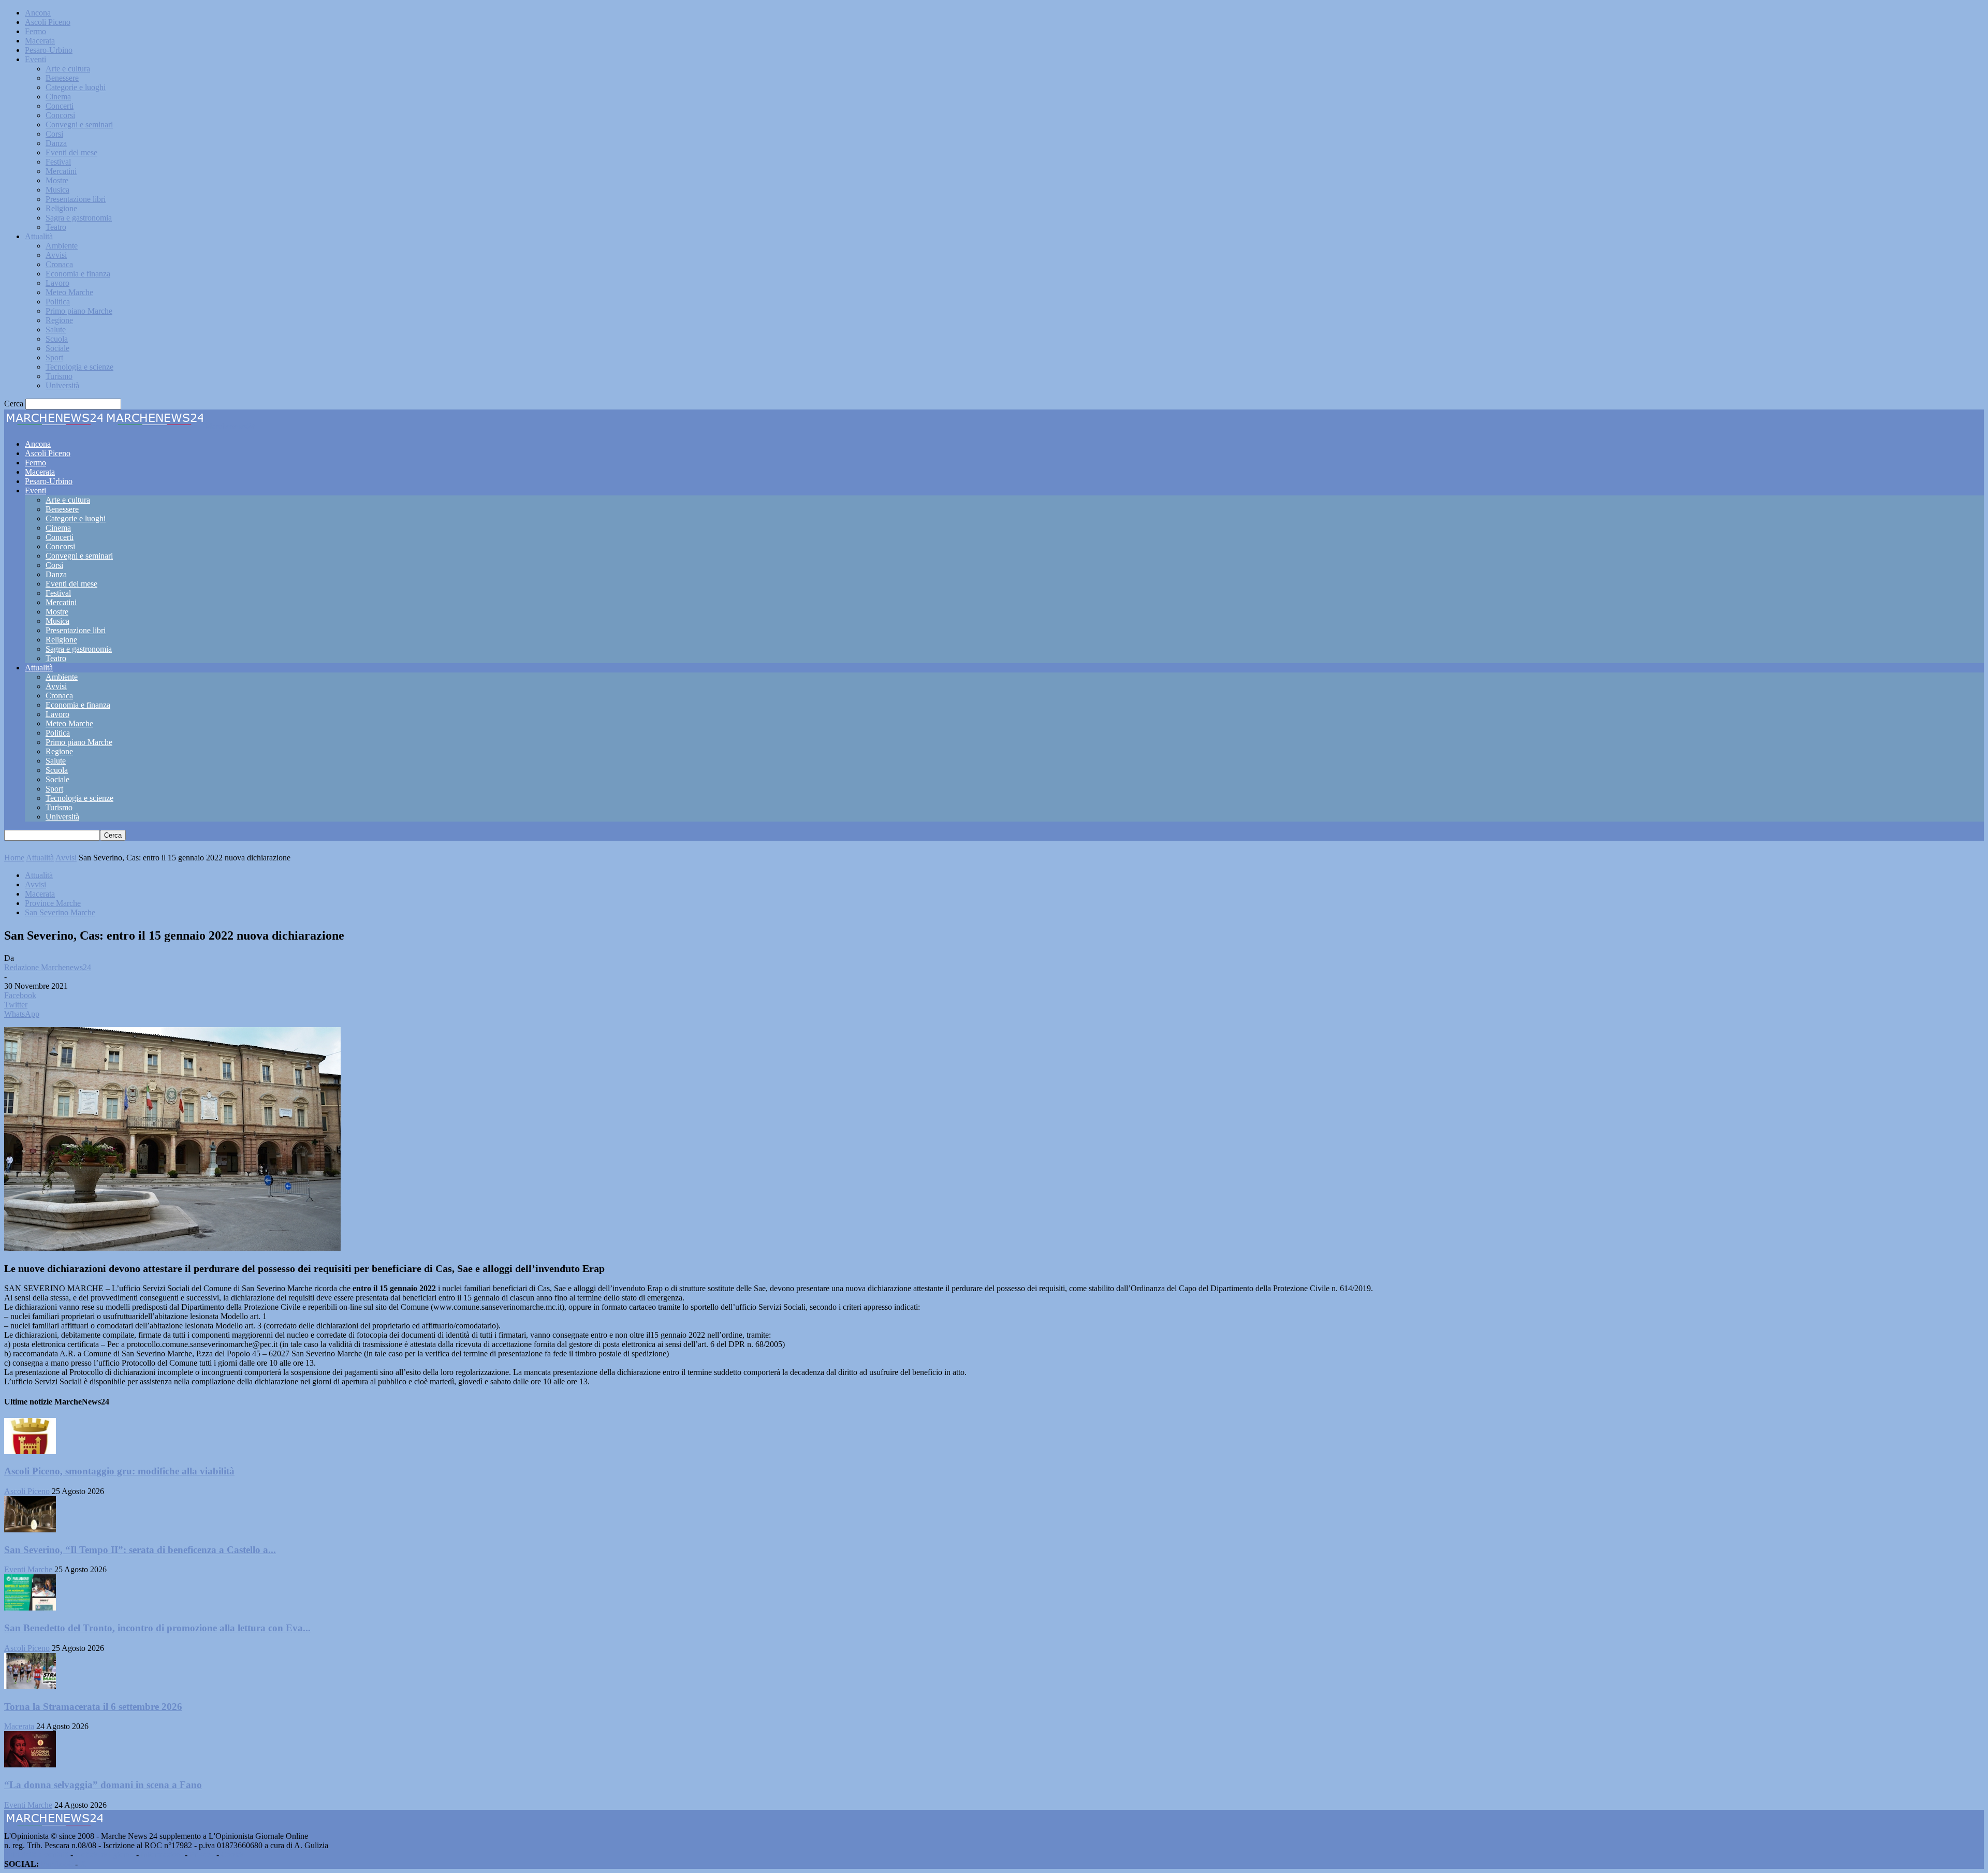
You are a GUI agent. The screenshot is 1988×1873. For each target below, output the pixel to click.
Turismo (59, 376)
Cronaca (59, 264)
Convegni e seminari (79, 125)
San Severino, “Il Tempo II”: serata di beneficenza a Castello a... (140, 1550)
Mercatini (61, 171)
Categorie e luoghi (76, 87)
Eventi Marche (28, 1569)
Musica (57, 190)
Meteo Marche (69, 292)
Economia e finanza (78, 274)
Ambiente (62, 246)
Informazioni (162, 1855)
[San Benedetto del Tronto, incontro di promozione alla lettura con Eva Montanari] (30, 1608)
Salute (56, 330)
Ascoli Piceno (48, 22)
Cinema (58, 97)
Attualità (39, 236)
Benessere (62, 78)
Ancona (38, 13)
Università (62, 385)
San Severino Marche (60, 912)
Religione (61, 208)
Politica (58, 302)
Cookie (233, 1855)
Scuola (57, 339)
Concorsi (60, 115)
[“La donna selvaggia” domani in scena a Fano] (30, 1765)
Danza (56, 143)
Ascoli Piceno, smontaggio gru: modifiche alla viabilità (119, 1471)
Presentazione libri (76, 199)
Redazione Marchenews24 (48, 967)
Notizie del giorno (105, 1855)
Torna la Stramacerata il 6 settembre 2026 (93, 1707)
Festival (58, 162)
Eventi (35, 59)
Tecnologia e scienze (79, 367)
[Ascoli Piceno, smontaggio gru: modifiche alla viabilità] (30, 1451)
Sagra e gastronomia (79, 218)
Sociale (57, 348)
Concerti (60, 106)
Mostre (57, 180)
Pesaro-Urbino (49, 50)
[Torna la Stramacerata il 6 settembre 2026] (30, 1686)
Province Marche (53, 903)
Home (14, 858)
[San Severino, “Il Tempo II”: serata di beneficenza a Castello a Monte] (30, 1530)
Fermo (35, 31)
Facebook (57, 1864)
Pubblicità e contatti (36, 1855)
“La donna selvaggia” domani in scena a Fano (103, 1785)
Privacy (202, 1855)
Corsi (54, 134)
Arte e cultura (68, 69)
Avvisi (56, 255)
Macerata (40, 41)
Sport (54, 357)
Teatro (56, 227)
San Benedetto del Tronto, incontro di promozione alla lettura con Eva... (157, 1628)
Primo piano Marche (79, 311)
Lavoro (57, 283)
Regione (59, 320)
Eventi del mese (71, 152)
